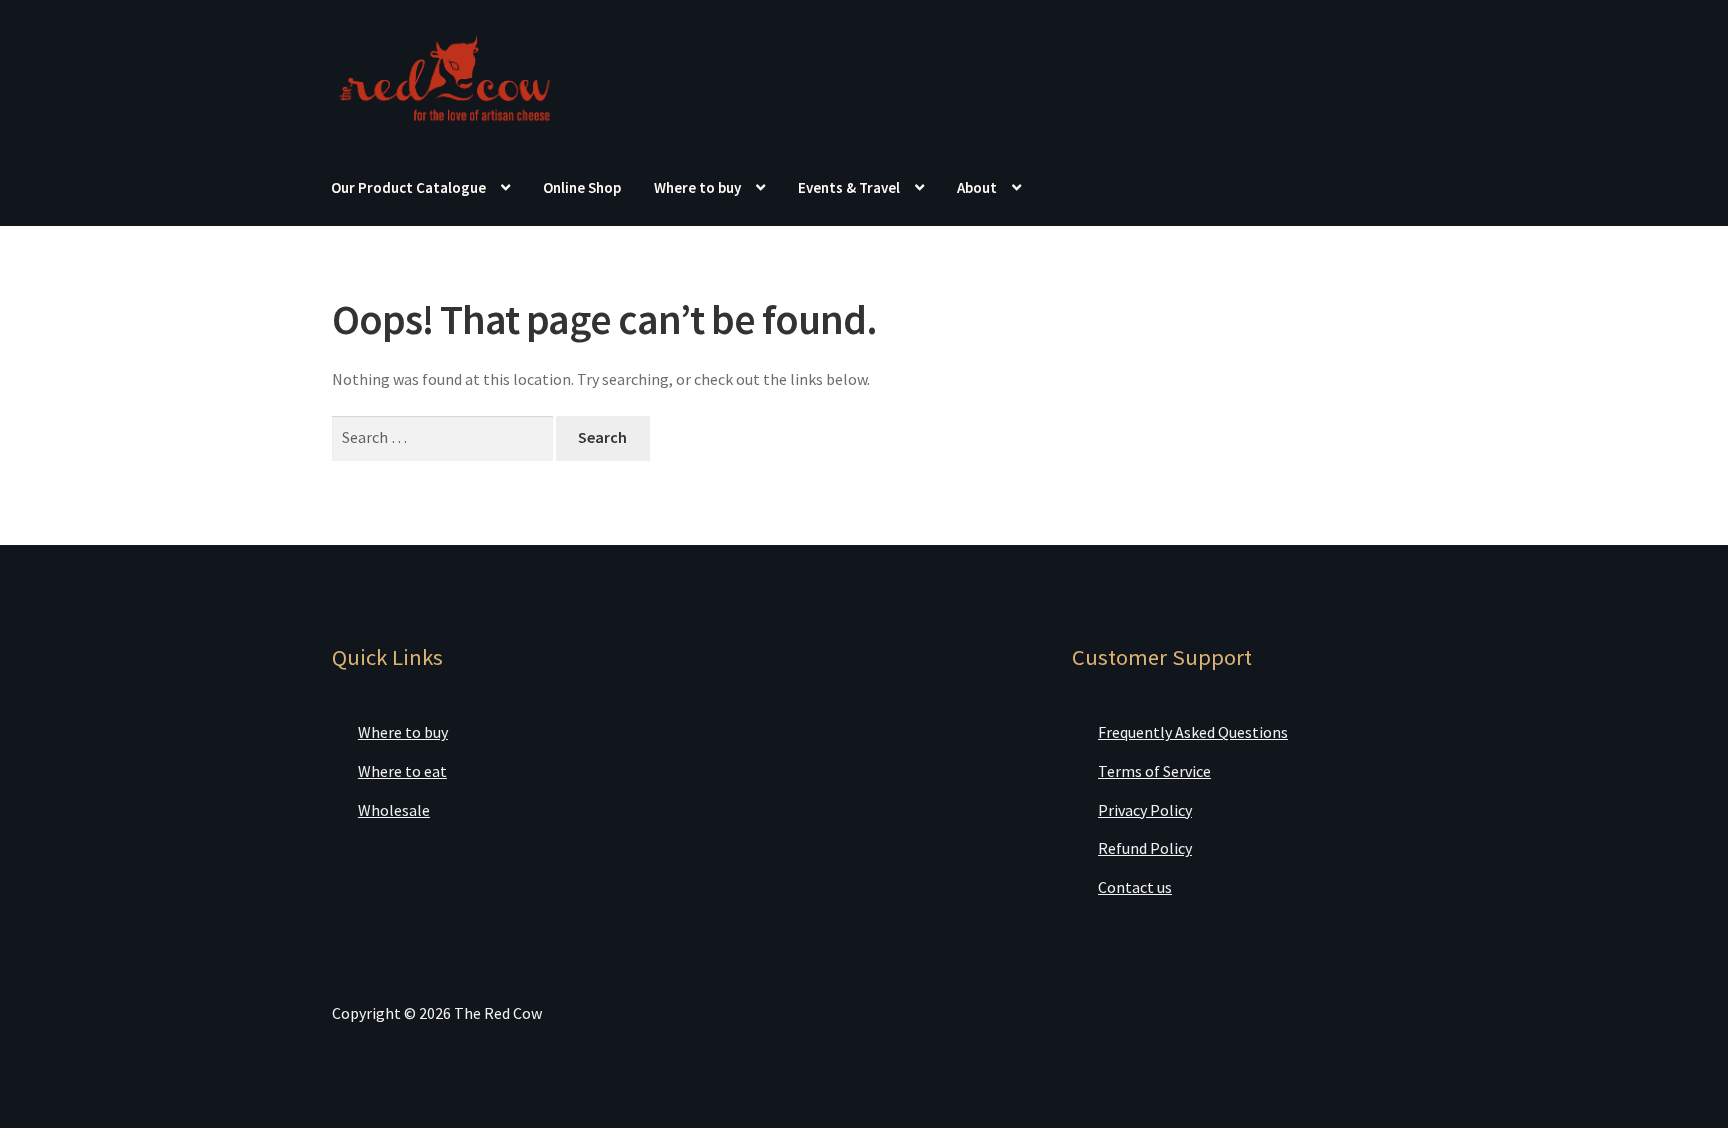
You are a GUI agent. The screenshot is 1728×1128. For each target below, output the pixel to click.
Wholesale (394, 810)
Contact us (1135, 887)
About (977, 187)
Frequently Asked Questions (1193, 732)
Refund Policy (1145, 848)
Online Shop (582, 187)
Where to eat (402, 771)
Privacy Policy (1145, 810)
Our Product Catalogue (408, 187)
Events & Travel (849, 187)
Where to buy (697, 187)
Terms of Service (1154, 771)
